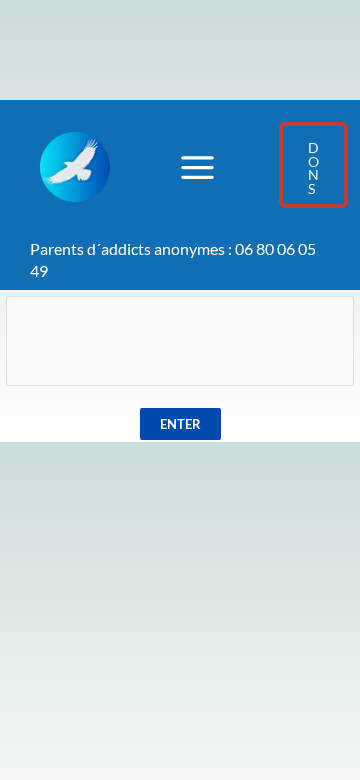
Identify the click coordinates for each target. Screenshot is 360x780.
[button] (313, 165)
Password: (180, 262)
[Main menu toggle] (197, 167)
